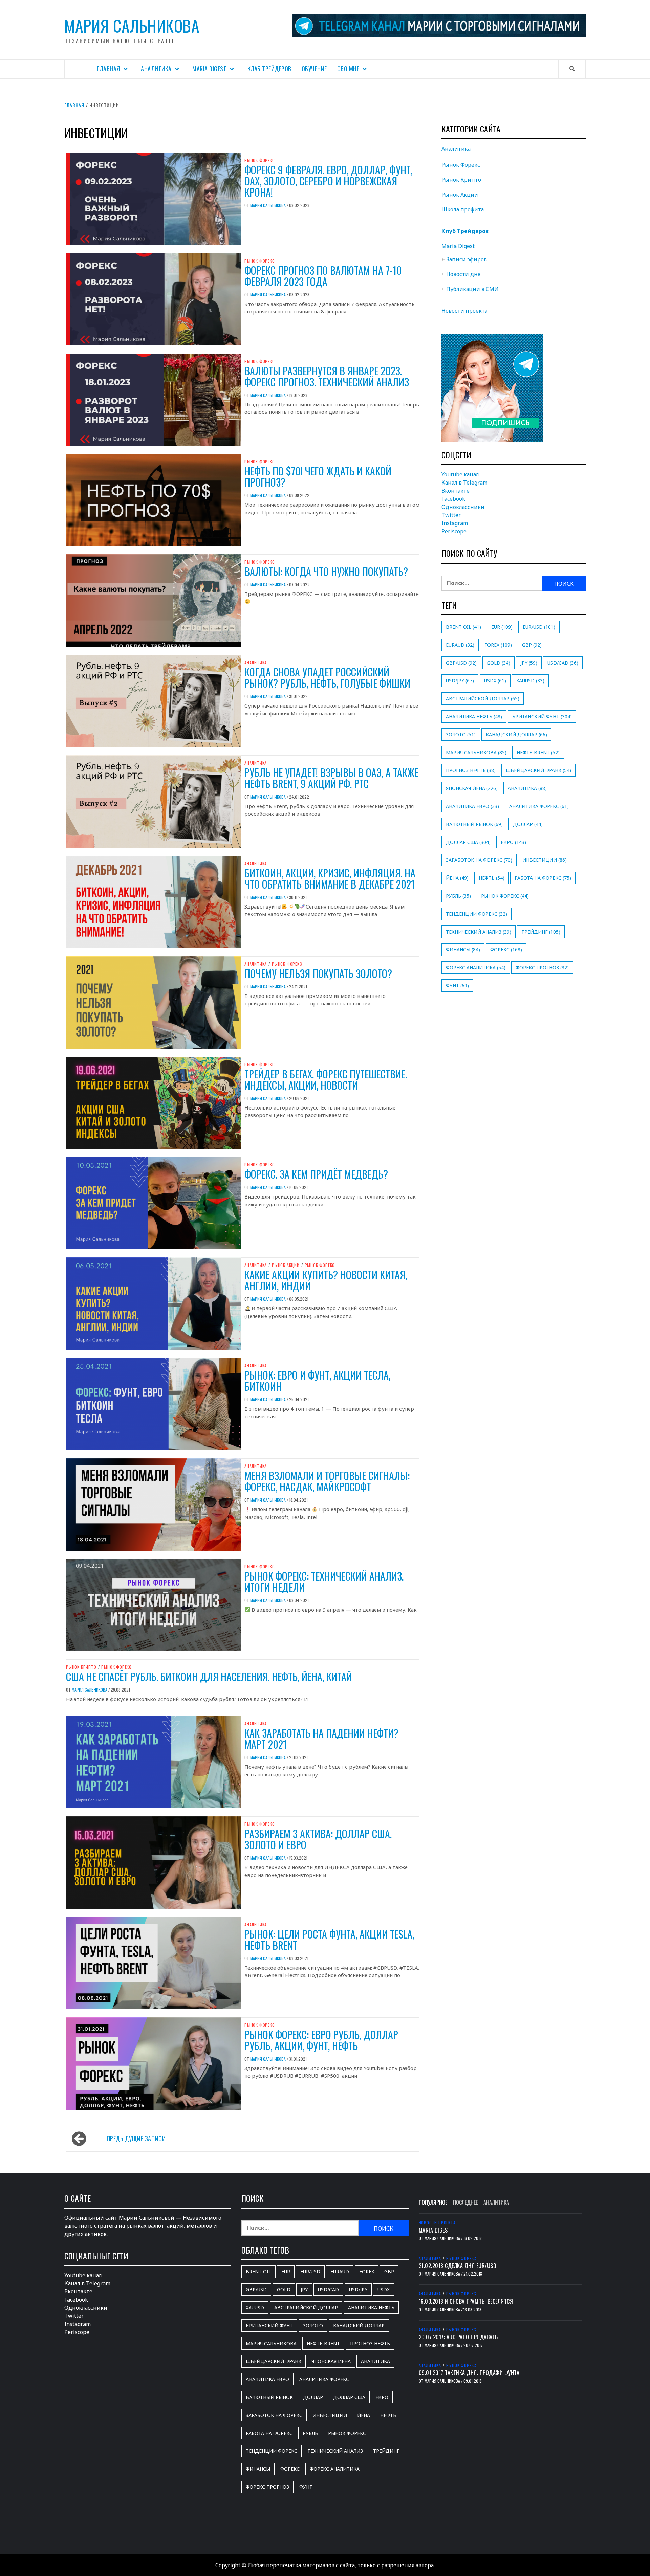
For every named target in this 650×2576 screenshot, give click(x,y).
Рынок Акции (286, 1265)
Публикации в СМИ (472, 289)
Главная (109, 69)
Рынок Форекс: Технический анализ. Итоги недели (324, 1582)
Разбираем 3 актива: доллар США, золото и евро (318, 1839)
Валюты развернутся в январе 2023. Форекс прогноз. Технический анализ (327, 376)
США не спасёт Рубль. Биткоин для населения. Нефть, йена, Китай (209, 1676)
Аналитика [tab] (496, 2202)
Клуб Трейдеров (269, 69)
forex (498, 645)
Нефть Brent (538, 752)
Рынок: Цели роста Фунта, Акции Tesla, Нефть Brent (329, 1940)
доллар (528, 824)
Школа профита (463, 209)
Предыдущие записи (136, 2138)
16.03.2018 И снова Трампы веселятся (466, 2301)
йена (457, 878)
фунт (457, 985)
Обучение (314, 69)
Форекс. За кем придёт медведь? (316, 1174)
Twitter (451, 515)
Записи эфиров (467, 259)
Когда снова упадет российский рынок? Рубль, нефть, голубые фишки (327, 677)
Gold (499, 663)
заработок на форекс (479, 860)
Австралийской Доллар (483, 699)
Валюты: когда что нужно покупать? (326, 571)
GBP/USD (461, 663)
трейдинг (541, 932)
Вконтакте (456, 491)
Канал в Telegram (464, 483)
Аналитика (156, 69)
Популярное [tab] (433, 2202)
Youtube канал (460, 474)
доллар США (468, 842)
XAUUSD (530, 681)
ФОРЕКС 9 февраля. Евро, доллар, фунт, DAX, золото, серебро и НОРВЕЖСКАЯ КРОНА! (328, 181)
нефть (492, 878)
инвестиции (545, 860)
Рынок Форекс (260, 160)
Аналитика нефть (474, 716)
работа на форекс (543, 878)
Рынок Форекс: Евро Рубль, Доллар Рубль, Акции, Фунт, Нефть (321, 2040)
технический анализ (479, 932)
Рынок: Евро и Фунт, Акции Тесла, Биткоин (317, 1381)
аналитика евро (472, 806)
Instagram (455, 523)
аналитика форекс (539, 806)
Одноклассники (463, 507)
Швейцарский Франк (538, 770)
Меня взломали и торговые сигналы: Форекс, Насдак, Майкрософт (327, 1481)
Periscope (454, 531)
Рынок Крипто (81, 1667)
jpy (529, 663)
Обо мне (348, 69)
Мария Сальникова (132, 26)
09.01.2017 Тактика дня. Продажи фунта (469, 2373)
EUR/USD (539, 627)
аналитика (527, 788)
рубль (458, 896)
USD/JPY (460, 681)
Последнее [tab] (465, 2202)
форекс (506, 950)
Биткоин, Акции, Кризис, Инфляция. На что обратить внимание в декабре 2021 (330, 878)
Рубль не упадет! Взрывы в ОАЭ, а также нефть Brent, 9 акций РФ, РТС (331, 778)
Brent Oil (463, 627)
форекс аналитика (476, 968)
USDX (495, 681)
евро (513, 842)
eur (502, 627)
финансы (463, 950)
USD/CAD (563, 663)
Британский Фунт (542, 716)
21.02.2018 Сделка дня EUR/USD (458, 2266)
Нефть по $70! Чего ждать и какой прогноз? (318, 476)
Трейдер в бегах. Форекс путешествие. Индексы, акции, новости (326, 1079)
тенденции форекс (476, 914)
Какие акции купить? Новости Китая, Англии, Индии (326, 1280)
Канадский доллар (516, 734)
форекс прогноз (542, 968)
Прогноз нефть (471, 770)
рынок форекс (505, 896)
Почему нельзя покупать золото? (318, 973)
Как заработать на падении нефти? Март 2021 (321, 1739)
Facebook (453, 499)
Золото (461, 734)
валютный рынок (474, 824)
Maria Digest (209, 69)
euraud (460, 645)
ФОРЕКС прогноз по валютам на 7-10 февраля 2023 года (323, 276)
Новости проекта (464, 311)
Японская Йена (472, 788)
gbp (532, 645)
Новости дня (463, 274)
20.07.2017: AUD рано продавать (458, 2337)
